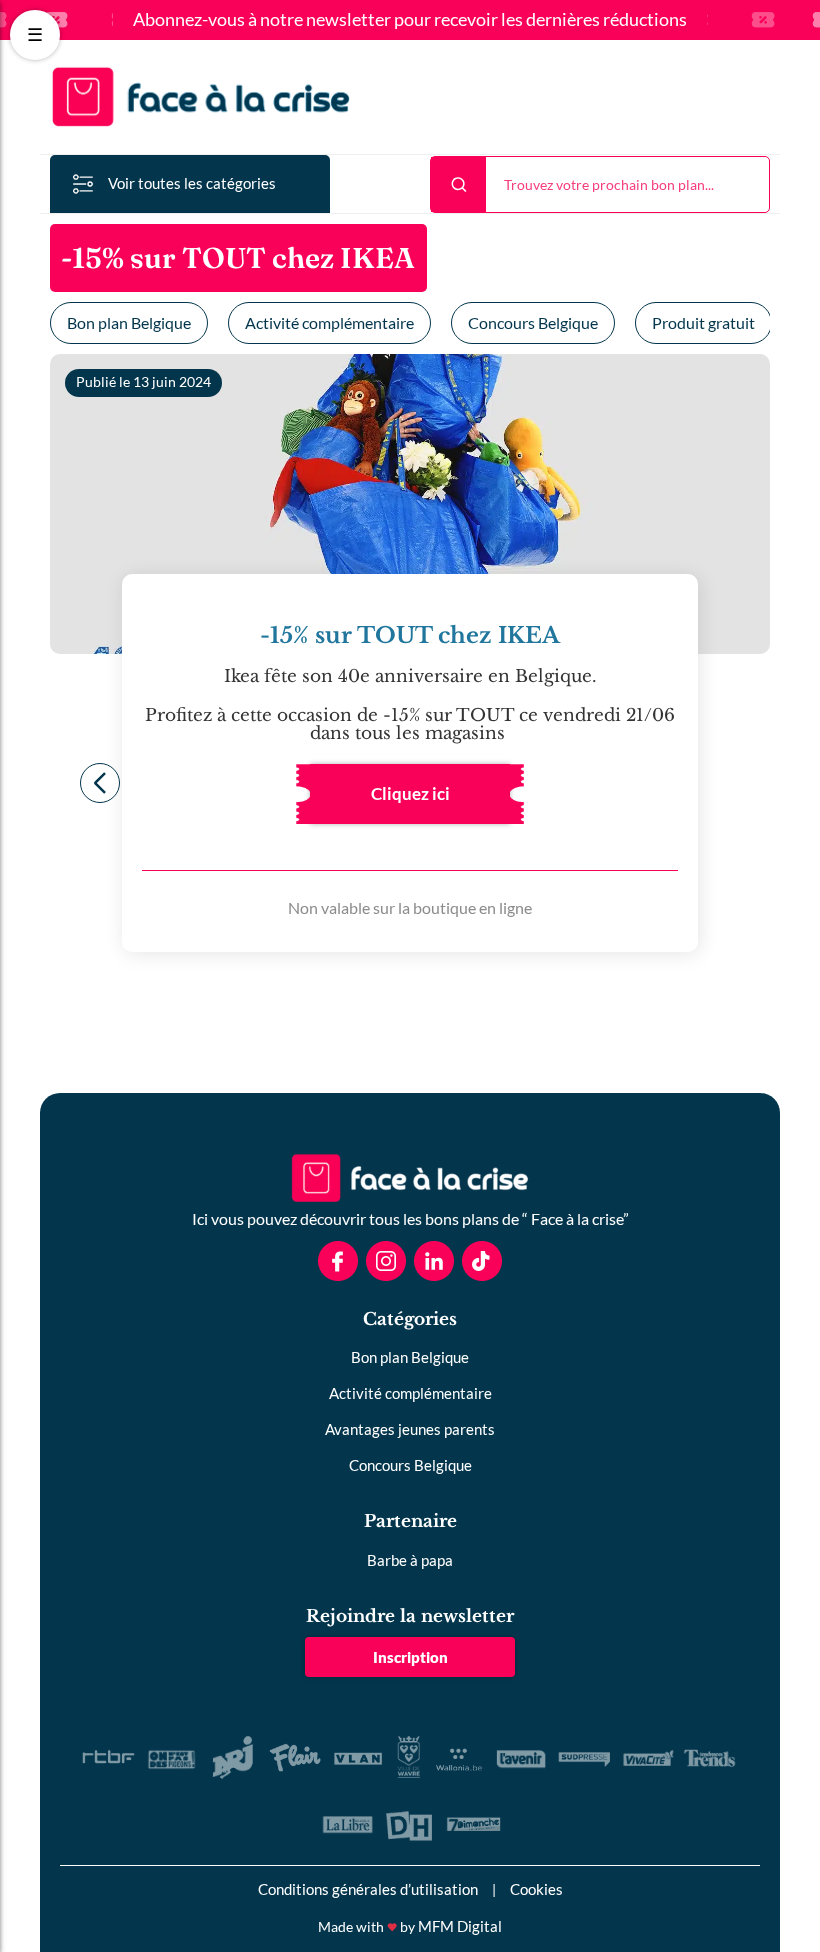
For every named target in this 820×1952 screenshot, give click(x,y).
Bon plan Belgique (129, 322)
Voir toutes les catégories (192, 183)
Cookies (536, 1889)
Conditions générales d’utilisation (368, 1889)
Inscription (410, 1657)
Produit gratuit (703, 322)
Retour (100, 783)
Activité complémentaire (329, 322)
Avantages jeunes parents (410, 1429)
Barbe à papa (410, 1560)
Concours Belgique (533, 322)
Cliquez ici (410, 793)
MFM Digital (460, 1926)
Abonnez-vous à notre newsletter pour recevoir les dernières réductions (410, 20)
